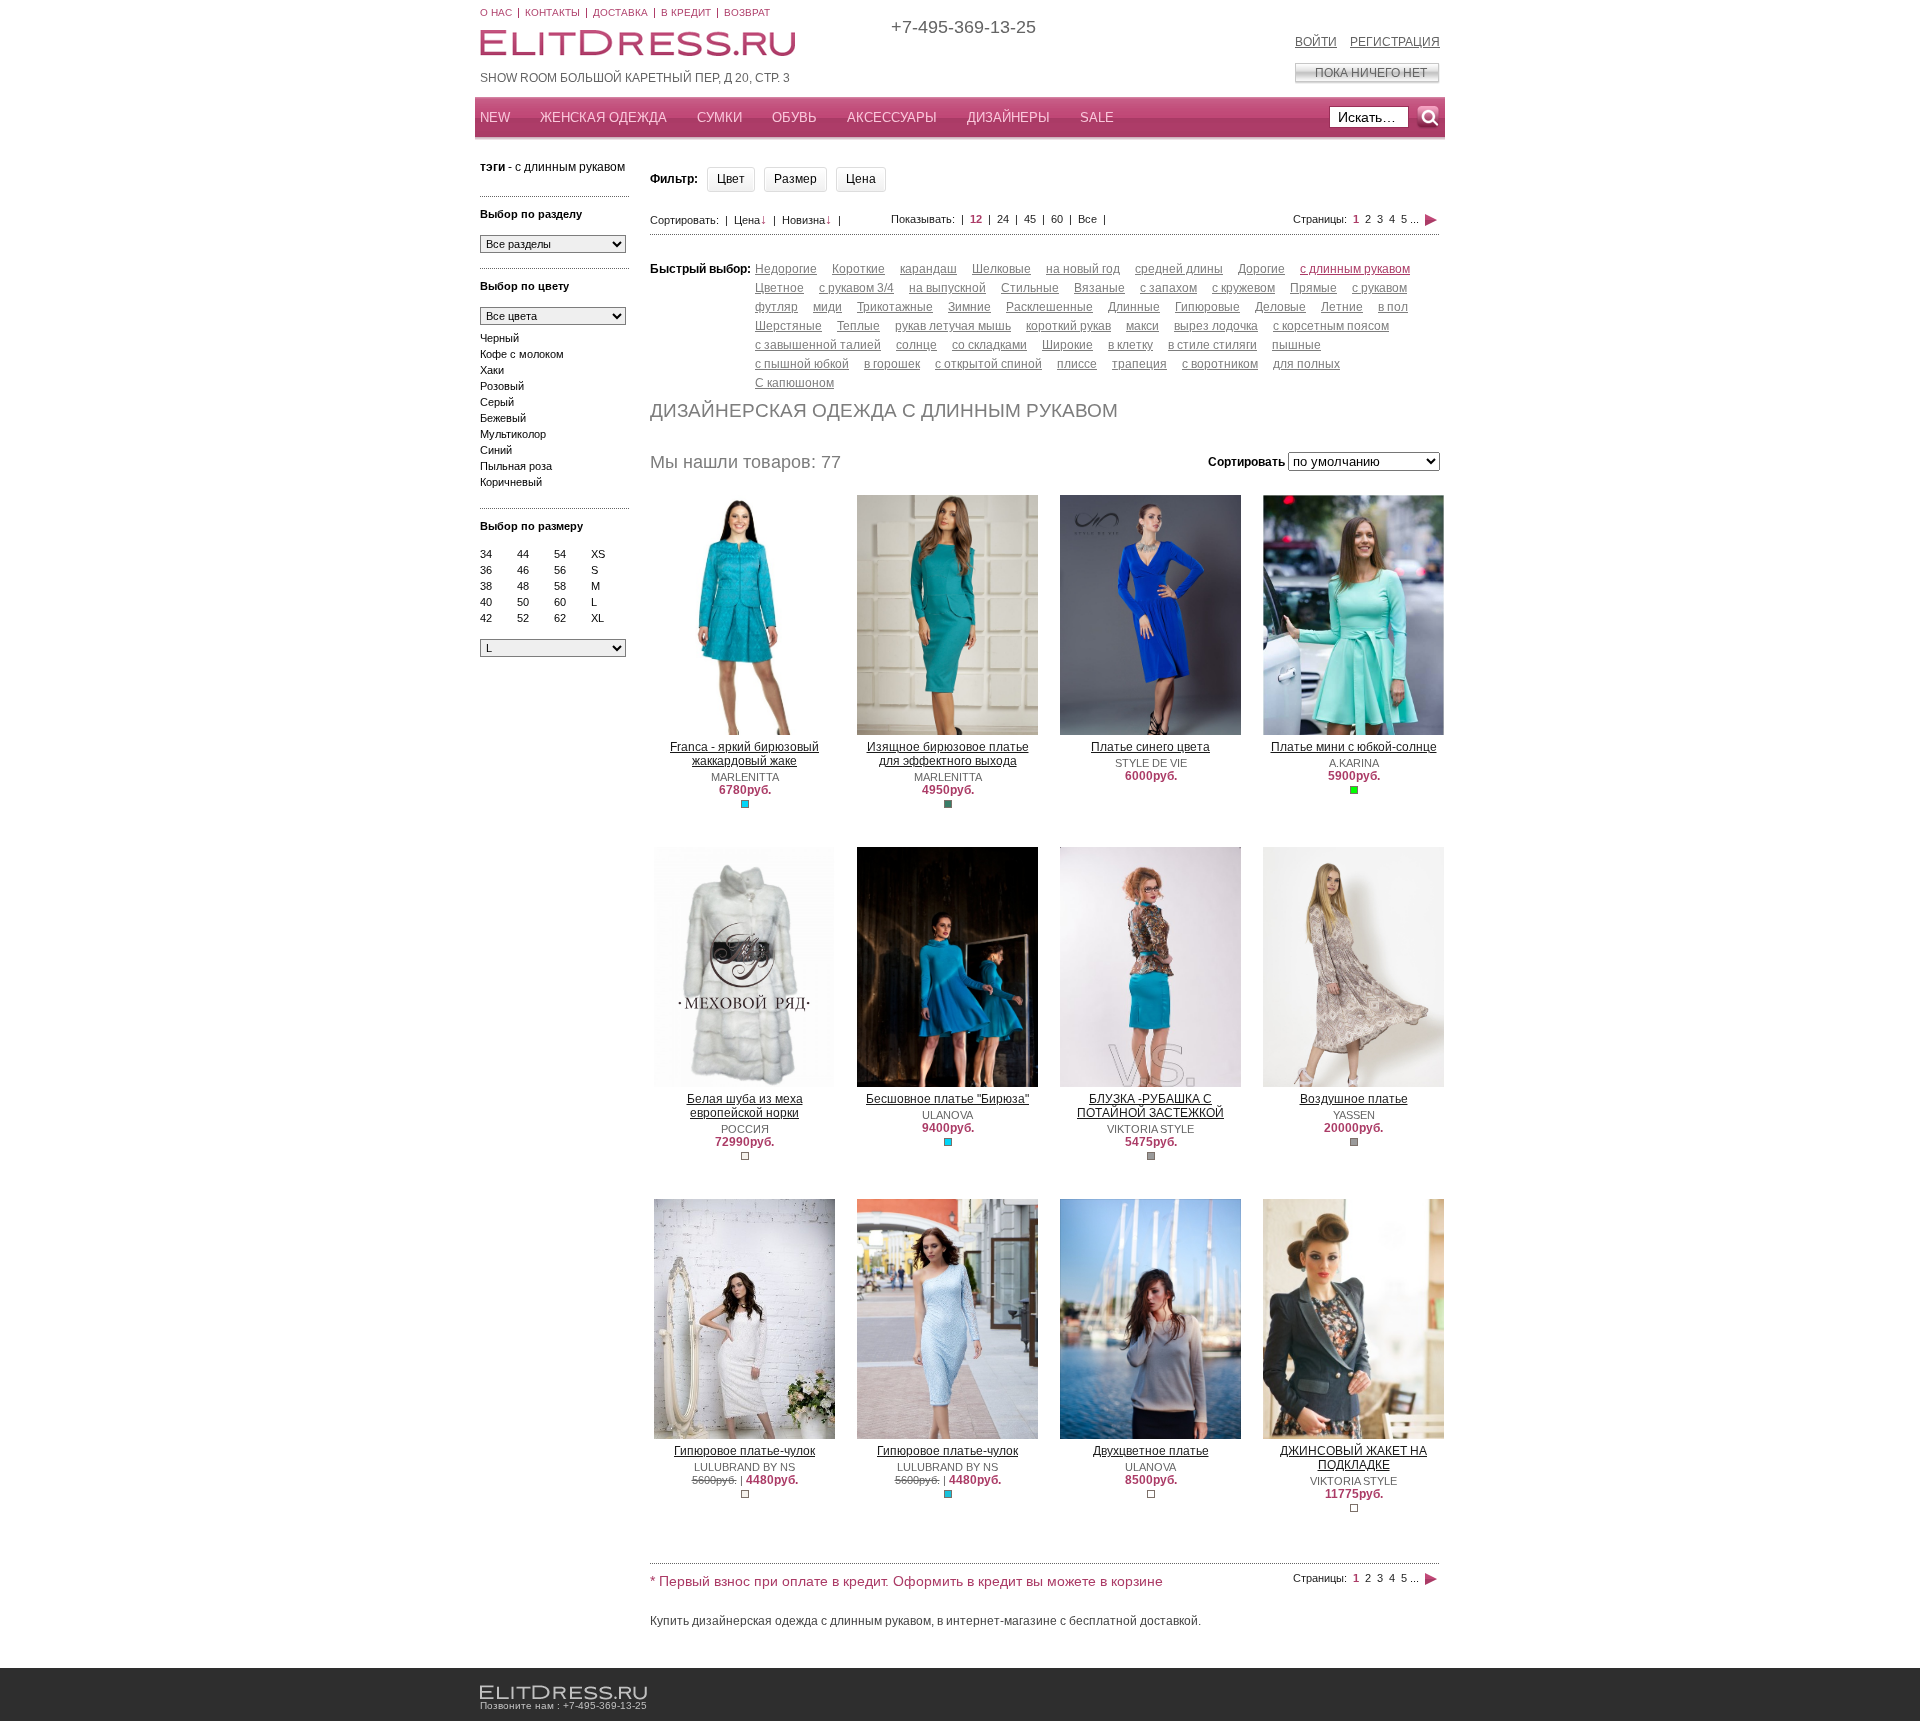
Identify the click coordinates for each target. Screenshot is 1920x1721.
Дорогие (1261, 269)
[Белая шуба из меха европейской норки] (744, 1083)
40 (486, 602)
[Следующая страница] (1431, 219)
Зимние (969, 307)
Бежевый (503, 418)
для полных (1306, 364)
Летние (1342, 307)
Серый (497, 402)
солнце (916, 345)
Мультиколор (513, 434)
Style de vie (1151, 763)
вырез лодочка (1216, 326)
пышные (1296, 345)
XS (598, 554)
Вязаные (1099, 288)
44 (523, 554)
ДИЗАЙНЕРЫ (1008, 117)
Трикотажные (895, 307)
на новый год (1083, 269)
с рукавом (1379, 288)
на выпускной (947, 288)
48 (523, 586)
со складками (989, 345)
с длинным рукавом (1355, 269)
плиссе (1077, 364)
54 (560, 554)
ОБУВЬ (794, 117)
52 (523, 618)
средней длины (1179, 269)
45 (1030, 219)
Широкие (1067, 345)
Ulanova (947, 1115)
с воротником (1220, 364)
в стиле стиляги (1212, 345)
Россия (745, 1129)
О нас (496, 12)
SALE (1097, 117)
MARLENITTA (745, 777)
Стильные (1030, 288)
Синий (496, 450)
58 (560, 586)
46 (523, 570)
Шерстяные (788, 326)
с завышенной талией (818, 345)
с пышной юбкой (802, 364)
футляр (776, 307)
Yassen (1354, 1115)
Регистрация (1395, 42)
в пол (1393, 307)
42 (486, 618)
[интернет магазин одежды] (563, 1692)
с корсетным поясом (1331, 326)
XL (597, 618)
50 (523, 602)
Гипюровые (1207, 307)
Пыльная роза (516, 466)
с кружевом (1243, 288)
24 (1003, 219)
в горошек (892, 364)
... (1414, 219)
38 (486, 586)
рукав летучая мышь (953, 326)
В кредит (686, 12)
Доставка (620, 12)
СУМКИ (719, 117)
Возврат (747, 12)
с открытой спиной (988, 364)
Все (1087, 219)
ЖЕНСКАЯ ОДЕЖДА (603, 117)
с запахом (1168, 288)
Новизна (807, 220)
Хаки (492, 370)
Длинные (1134, 307)
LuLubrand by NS (744, 1467)
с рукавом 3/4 (856, 288)
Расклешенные (1049, 307)
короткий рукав (1068, 326)
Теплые (858, 326)
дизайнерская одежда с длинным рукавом (884, 410)
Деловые (1280, 307)
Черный (499, 338)
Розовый (502, 386)
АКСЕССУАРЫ (892, 117)
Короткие (858, 269)
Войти (1316, 42)
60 (560, 602)
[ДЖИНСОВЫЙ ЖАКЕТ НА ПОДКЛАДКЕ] (1353, 1435)
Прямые (1313, 288)
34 (486, 554)
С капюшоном (794, 383)
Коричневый (511, 482)
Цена (750, 220)
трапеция (1139, 364)
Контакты (552, 12)
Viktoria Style (1150, 1129)
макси (1142, 326)
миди (827, 307)
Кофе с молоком (522, 354)
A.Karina (1354, 763)
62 (560, 618)
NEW (495, 117)
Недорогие (786, 269)
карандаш (928, 269)
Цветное (779, 288)
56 (560, 570)
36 (486, 570)
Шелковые (1001, 269)
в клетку (1130, 345)
